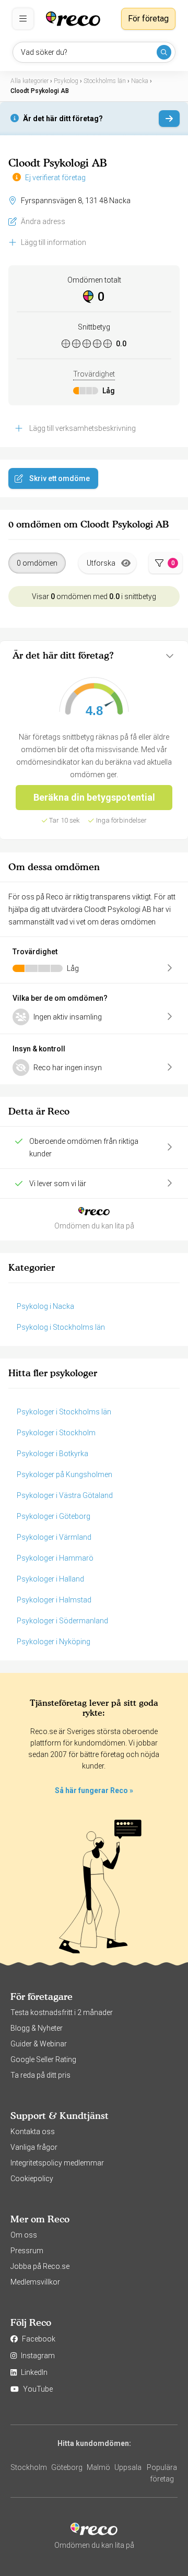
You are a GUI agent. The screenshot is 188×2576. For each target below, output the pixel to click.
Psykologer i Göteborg (54, 1516)
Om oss (24, 2235)
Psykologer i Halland (50, 1579)
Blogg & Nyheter (37, 2028)
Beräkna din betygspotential (94, 797)
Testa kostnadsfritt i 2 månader (62, 2012)
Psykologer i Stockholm (56, 1433)
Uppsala (128, 2467)
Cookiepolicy (32, 2179)
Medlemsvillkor (35, 2282)
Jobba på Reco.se (40, 2266)
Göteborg (67, 2467)
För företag (148, 19)
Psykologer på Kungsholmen (64, 1474)
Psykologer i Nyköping (54, 1642)
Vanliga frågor (34, 2147)
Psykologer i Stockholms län (64, 1412)
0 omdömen (37, 563)
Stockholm (29, 2467)
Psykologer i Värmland (54, 1537)
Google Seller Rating (43, 2059)
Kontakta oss (33, 2132)
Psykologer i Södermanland (62, 1621)
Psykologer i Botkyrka (52, 1454)
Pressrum (27, 2251)
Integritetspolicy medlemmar (57, 2163)
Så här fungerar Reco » (94, 1790)
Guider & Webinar (39, 2044)
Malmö (98, 2467)
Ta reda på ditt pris (40, 2075)
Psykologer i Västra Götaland (65, 1495)
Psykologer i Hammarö (55, 1558)
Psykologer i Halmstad (54, 1600)
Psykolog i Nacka (45, 1306)
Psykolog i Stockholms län (61, 1327)
